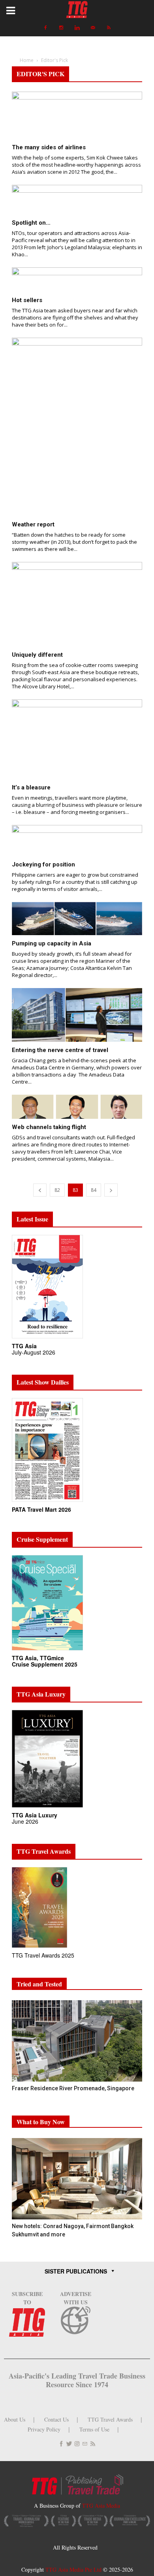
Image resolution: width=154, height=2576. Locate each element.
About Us (15, 2419)
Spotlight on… (31, 223)
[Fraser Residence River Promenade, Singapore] (77, 2041)
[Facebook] (45, 28)
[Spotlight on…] (77, 200)
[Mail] (93, 28)
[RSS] (109, 28)
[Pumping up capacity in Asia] (77, 919)
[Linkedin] (77, 28)
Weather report (33, 524)
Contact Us (56, 2419)
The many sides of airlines (49, 147)
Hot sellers (27, 300)
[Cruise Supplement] (47, 1651)
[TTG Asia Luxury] (47, 1808)
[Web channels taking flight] (77, 1107)
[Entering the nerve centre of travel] (77, 1015)
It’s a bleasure (31, 787)
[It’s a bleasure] (77, 739)
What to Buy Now (41, 2122)
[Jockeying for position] (77, 841)
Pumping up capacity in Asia (52, 943)
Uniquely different (37, 655)
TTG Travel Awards (110, 2419)
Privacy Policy (44, 2429)
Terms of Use (94, 2429)
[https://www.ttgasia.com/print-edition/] (47, 1339)
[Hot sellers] (77, 280)
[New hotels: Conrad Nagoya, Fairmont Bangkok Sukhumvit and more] (77, 2179)
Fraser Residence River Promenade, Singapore (74, 2088)
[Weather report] (77, 427)
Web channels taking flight (49, 1127)
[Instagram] (61, 28)
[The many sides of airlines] (77, 115)
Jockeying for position (43, 864)
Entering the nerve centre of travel (60, 1050)
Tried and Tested (39, 1984)
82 (57, 1190)
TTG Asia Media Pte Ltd (74, 2569)
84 (94, 1190)
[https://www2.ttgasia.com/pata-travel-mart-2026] (47, 1502)
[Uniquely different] (77, 604)
